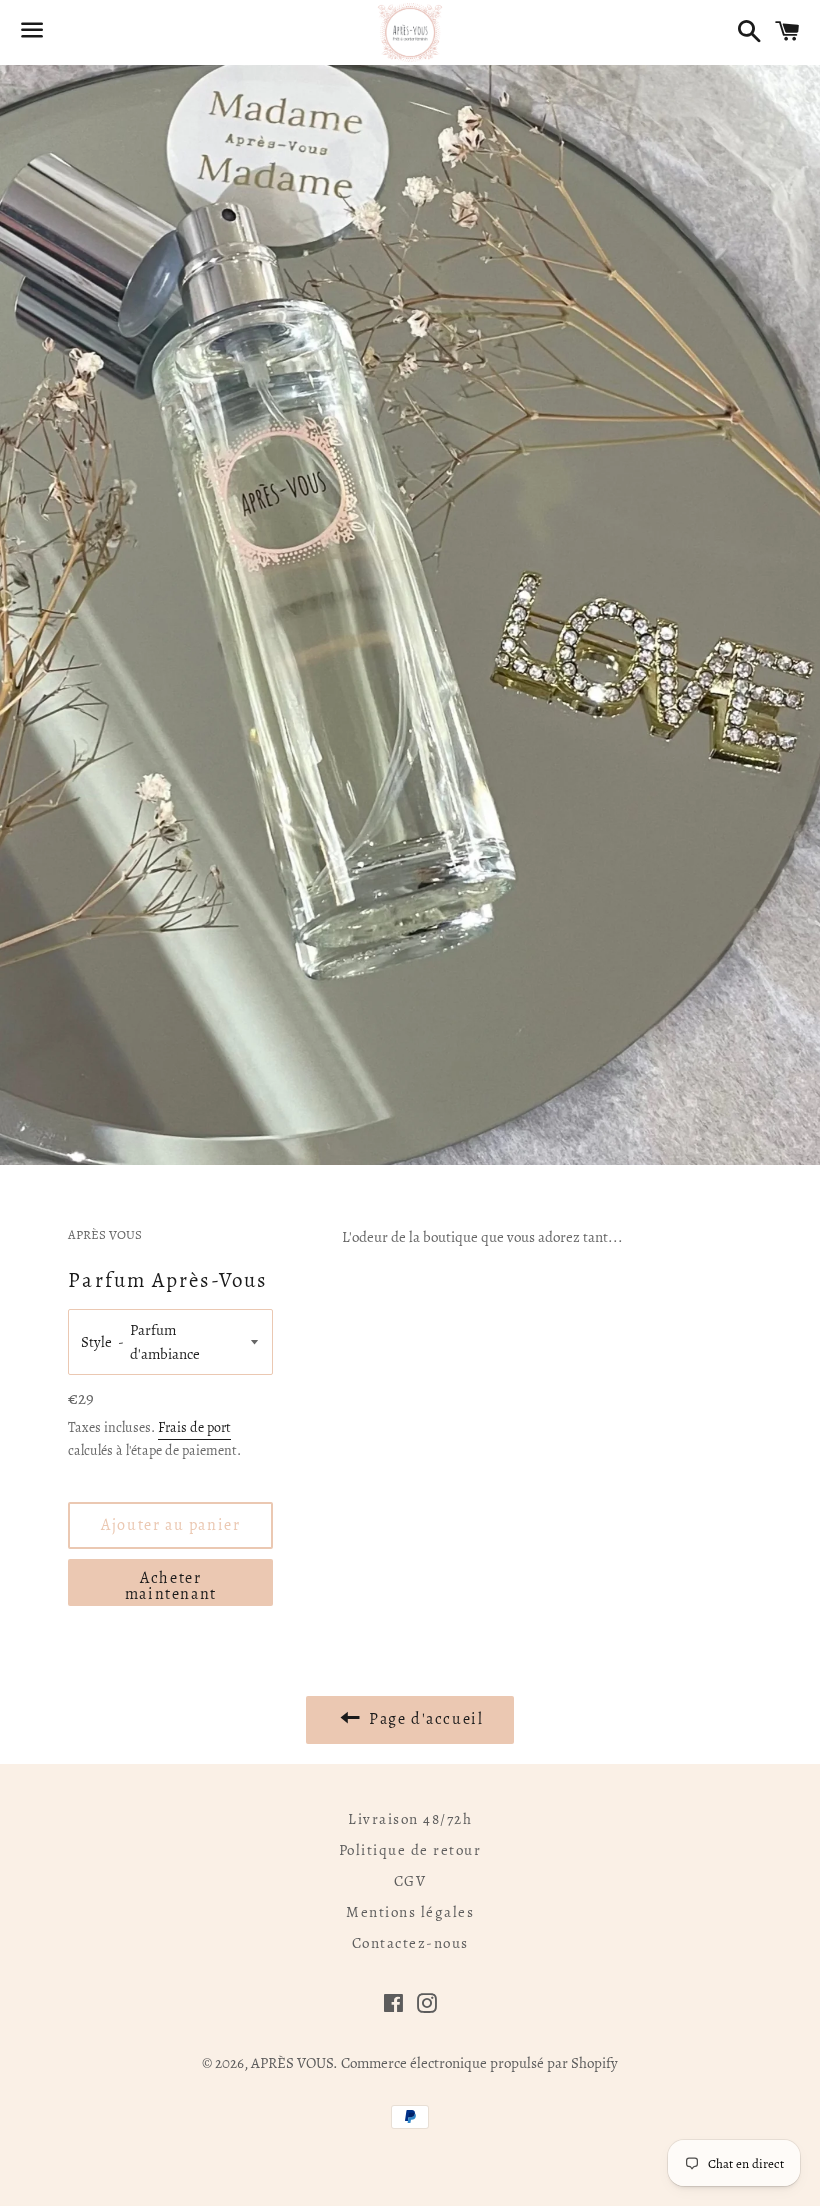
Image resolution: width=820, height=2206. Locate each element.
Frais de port (194, 1427)
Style (96, 1342)
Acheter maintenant (171, 1586)
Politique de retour (410, 1850)
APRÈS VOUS (292, 2063)
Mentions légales (410, 1912)
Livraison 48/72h (410, 1819)
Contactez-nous (410, 1943)
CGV (410, 1881)
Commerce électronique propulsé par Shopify (479, 2063)
